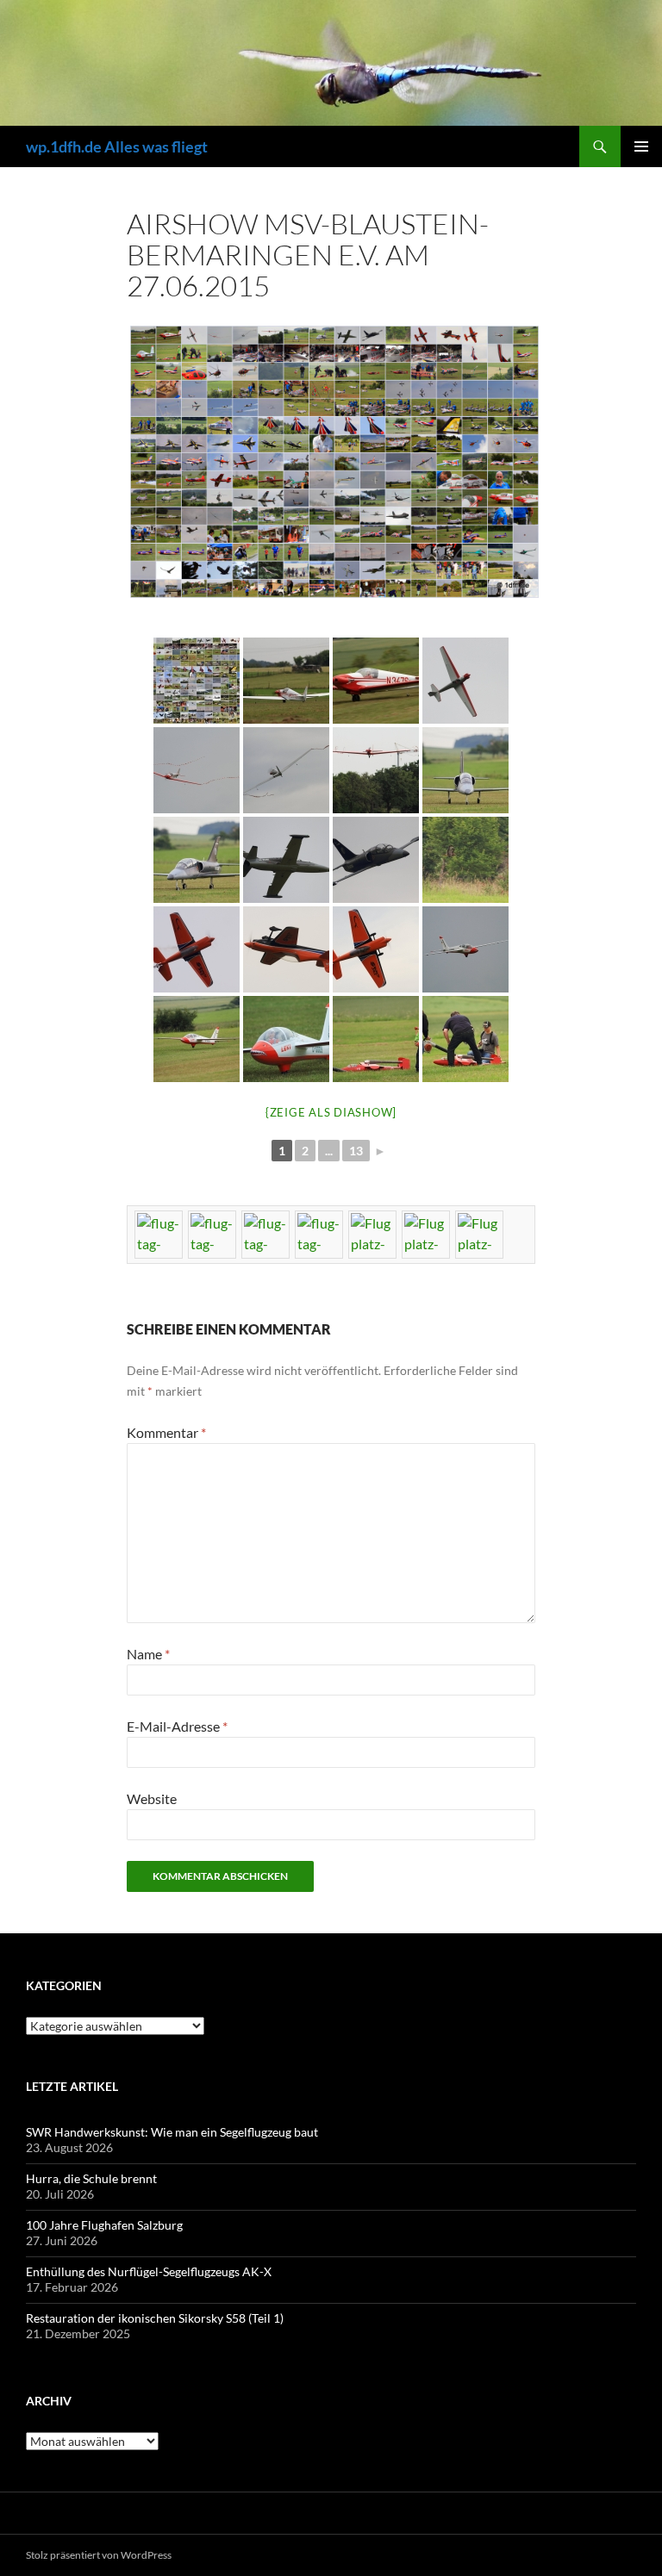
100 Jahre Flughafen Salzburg (104, 2225)
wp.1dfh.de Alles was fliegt (117, 146)
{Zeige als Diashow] (331, 1112)
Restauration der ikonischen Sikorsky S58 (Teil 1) (155, 2318)
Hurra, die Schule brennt (91, 2178)
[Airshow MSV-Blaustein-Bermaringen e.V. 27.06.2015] (197, 681)
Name (148, 1654)
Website (152, 1798)
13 (356, 1151)
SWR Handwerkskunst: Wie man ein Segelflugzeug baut (172, 2132)
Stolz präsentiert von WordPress (99, 2555)
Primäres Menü (641, 146)
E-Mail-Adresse (177, 1726)
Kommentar (166, 1432)
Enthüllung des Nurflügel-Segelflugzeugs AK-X (149, 2271)
